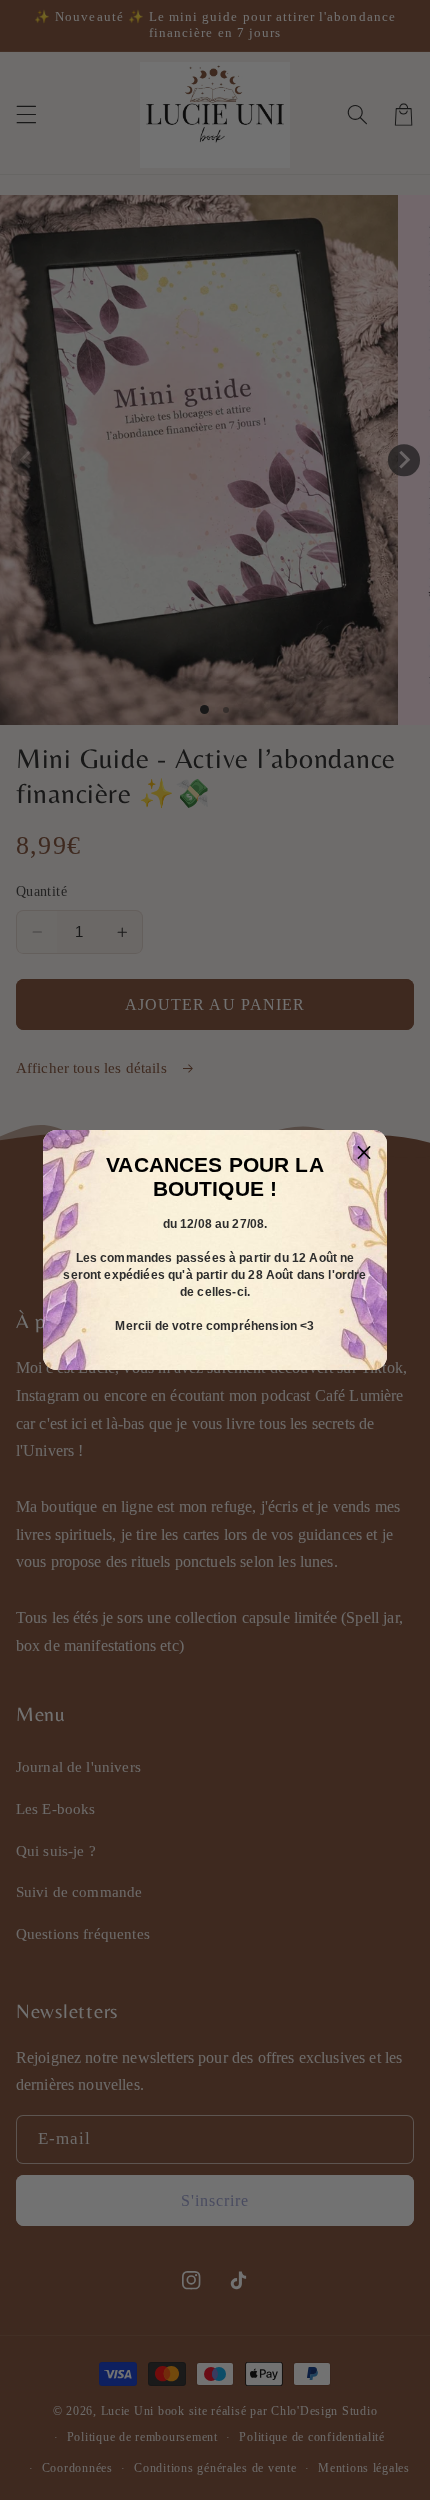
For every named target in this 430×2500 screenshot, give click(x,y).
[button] (364, 1153)
